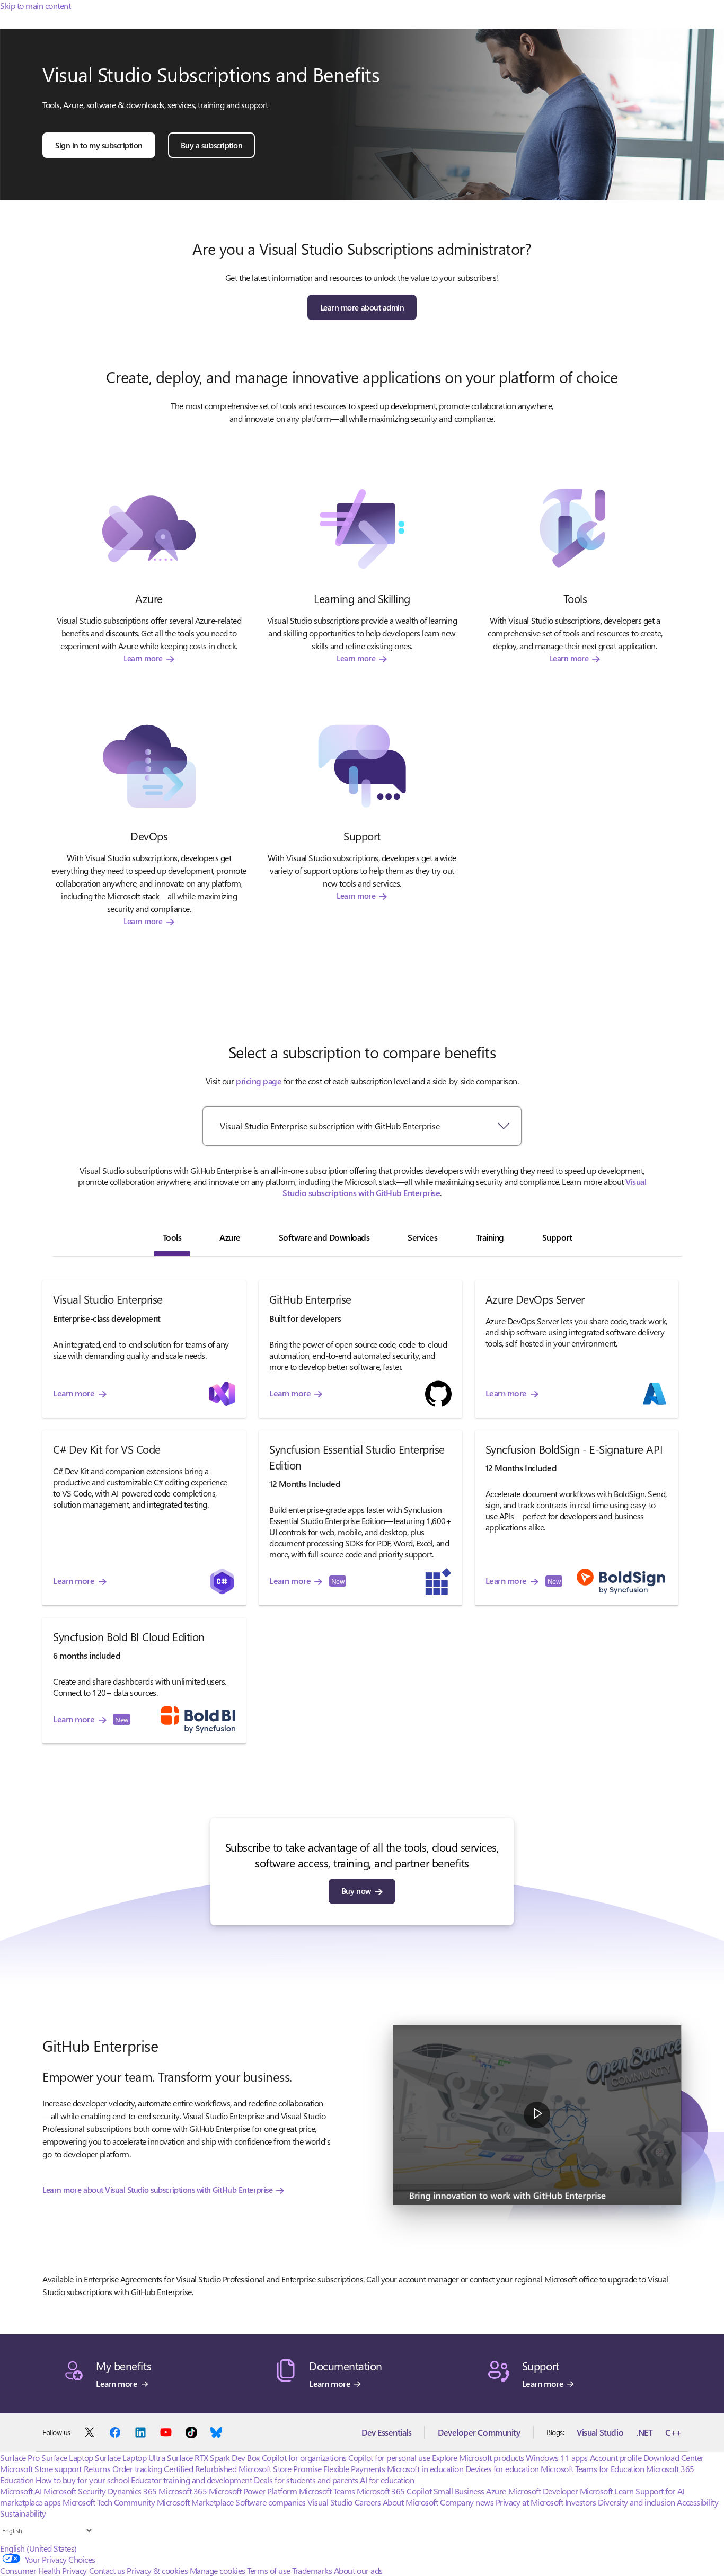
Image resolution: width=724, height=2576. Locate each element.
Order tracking (137, 2469)
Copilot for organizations (304, 2458)
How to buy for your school (82, 2480)
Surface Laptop (67, 2458)
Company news (467, 2502)
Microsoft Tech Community (109, 2502)
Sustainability (23, 2513)
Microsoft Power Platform (253, 2491)
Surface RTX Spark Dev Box (213, 2458)
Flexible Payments (354, 2469)
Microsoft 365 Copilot (394, 2491)
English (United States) (38, 2548)
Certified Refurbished (200, 2469)
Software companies (270, 2502)
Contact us (107, 2570)
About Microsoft (410, 2502)
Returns (97, 2469)
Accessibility (697, 2502)
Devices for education (502, 2469)
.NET (644, 2432)
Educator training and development (191, 2480)
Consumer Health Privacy (43, 2570)
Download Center (674, 2458)
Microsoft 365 (183, 2491)
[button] (537, 2115)
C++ (673, 2432)
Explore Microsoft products (478, 2458)
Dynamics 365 (132, 2491)
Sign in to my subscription (99, 145)
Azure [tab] (230, 1237)
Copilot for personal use (389, 2458)
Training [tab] (490, 1237)
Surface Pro (20, 2458)
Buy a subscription (211, 145)
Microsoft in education (425, 2469)
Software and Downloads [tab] (324, 1237)
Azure (496, 2491)
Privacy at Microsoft (529, 2502)
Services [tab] (422, 1237)
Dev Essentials (386, 2432)
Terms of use (268, 2570)
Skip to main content (35, 6)
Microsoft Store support (41, 2469)
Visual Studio (600, 2432)
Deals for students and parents (306, 2480)
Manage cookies (218, 2570)
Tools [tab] (172, 1237)
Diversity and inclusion (637, 2502)
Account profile (616, 2458)
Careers (368, 2502)
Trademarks (312, 2570)
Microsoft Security (74, 2491)
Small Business (459, 2491)
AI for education (387, 2480)
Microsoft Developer (543, 2491)
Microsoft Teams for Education (592, 2469)
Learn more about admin (362, 307)
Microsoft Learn (607, 2491)
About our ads (358, 2570)
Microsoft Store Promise (280, 2469)
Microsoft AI (21, 2491)
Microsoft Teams (327, 2491)
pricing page (259, 1081)
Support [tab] (557, 1237)
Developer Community (479, 2432)
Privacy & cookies (157, 2570)
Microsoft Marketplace (195, 2502)
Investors (581, 2502)
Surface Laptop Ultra (130, 2458)
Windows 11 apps (557, 2458)
